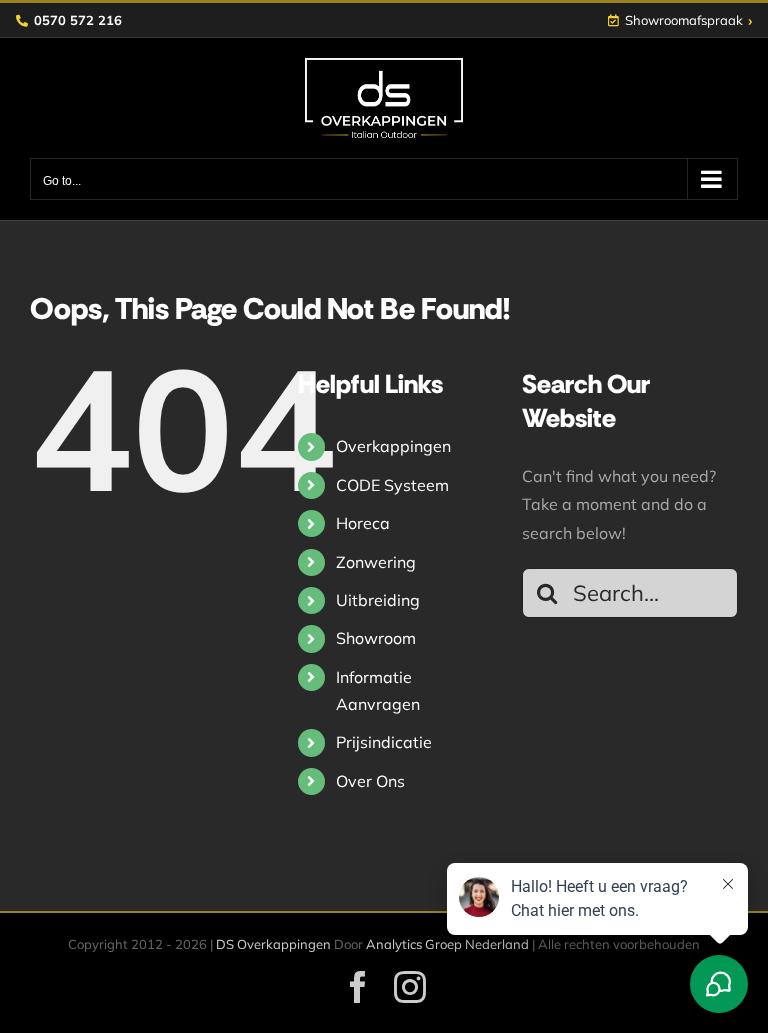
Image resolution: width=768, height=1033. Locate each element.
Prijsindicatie (384, 742)
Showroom (376, 638)
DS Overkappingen (273, 944)
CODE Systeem (392, 485)
